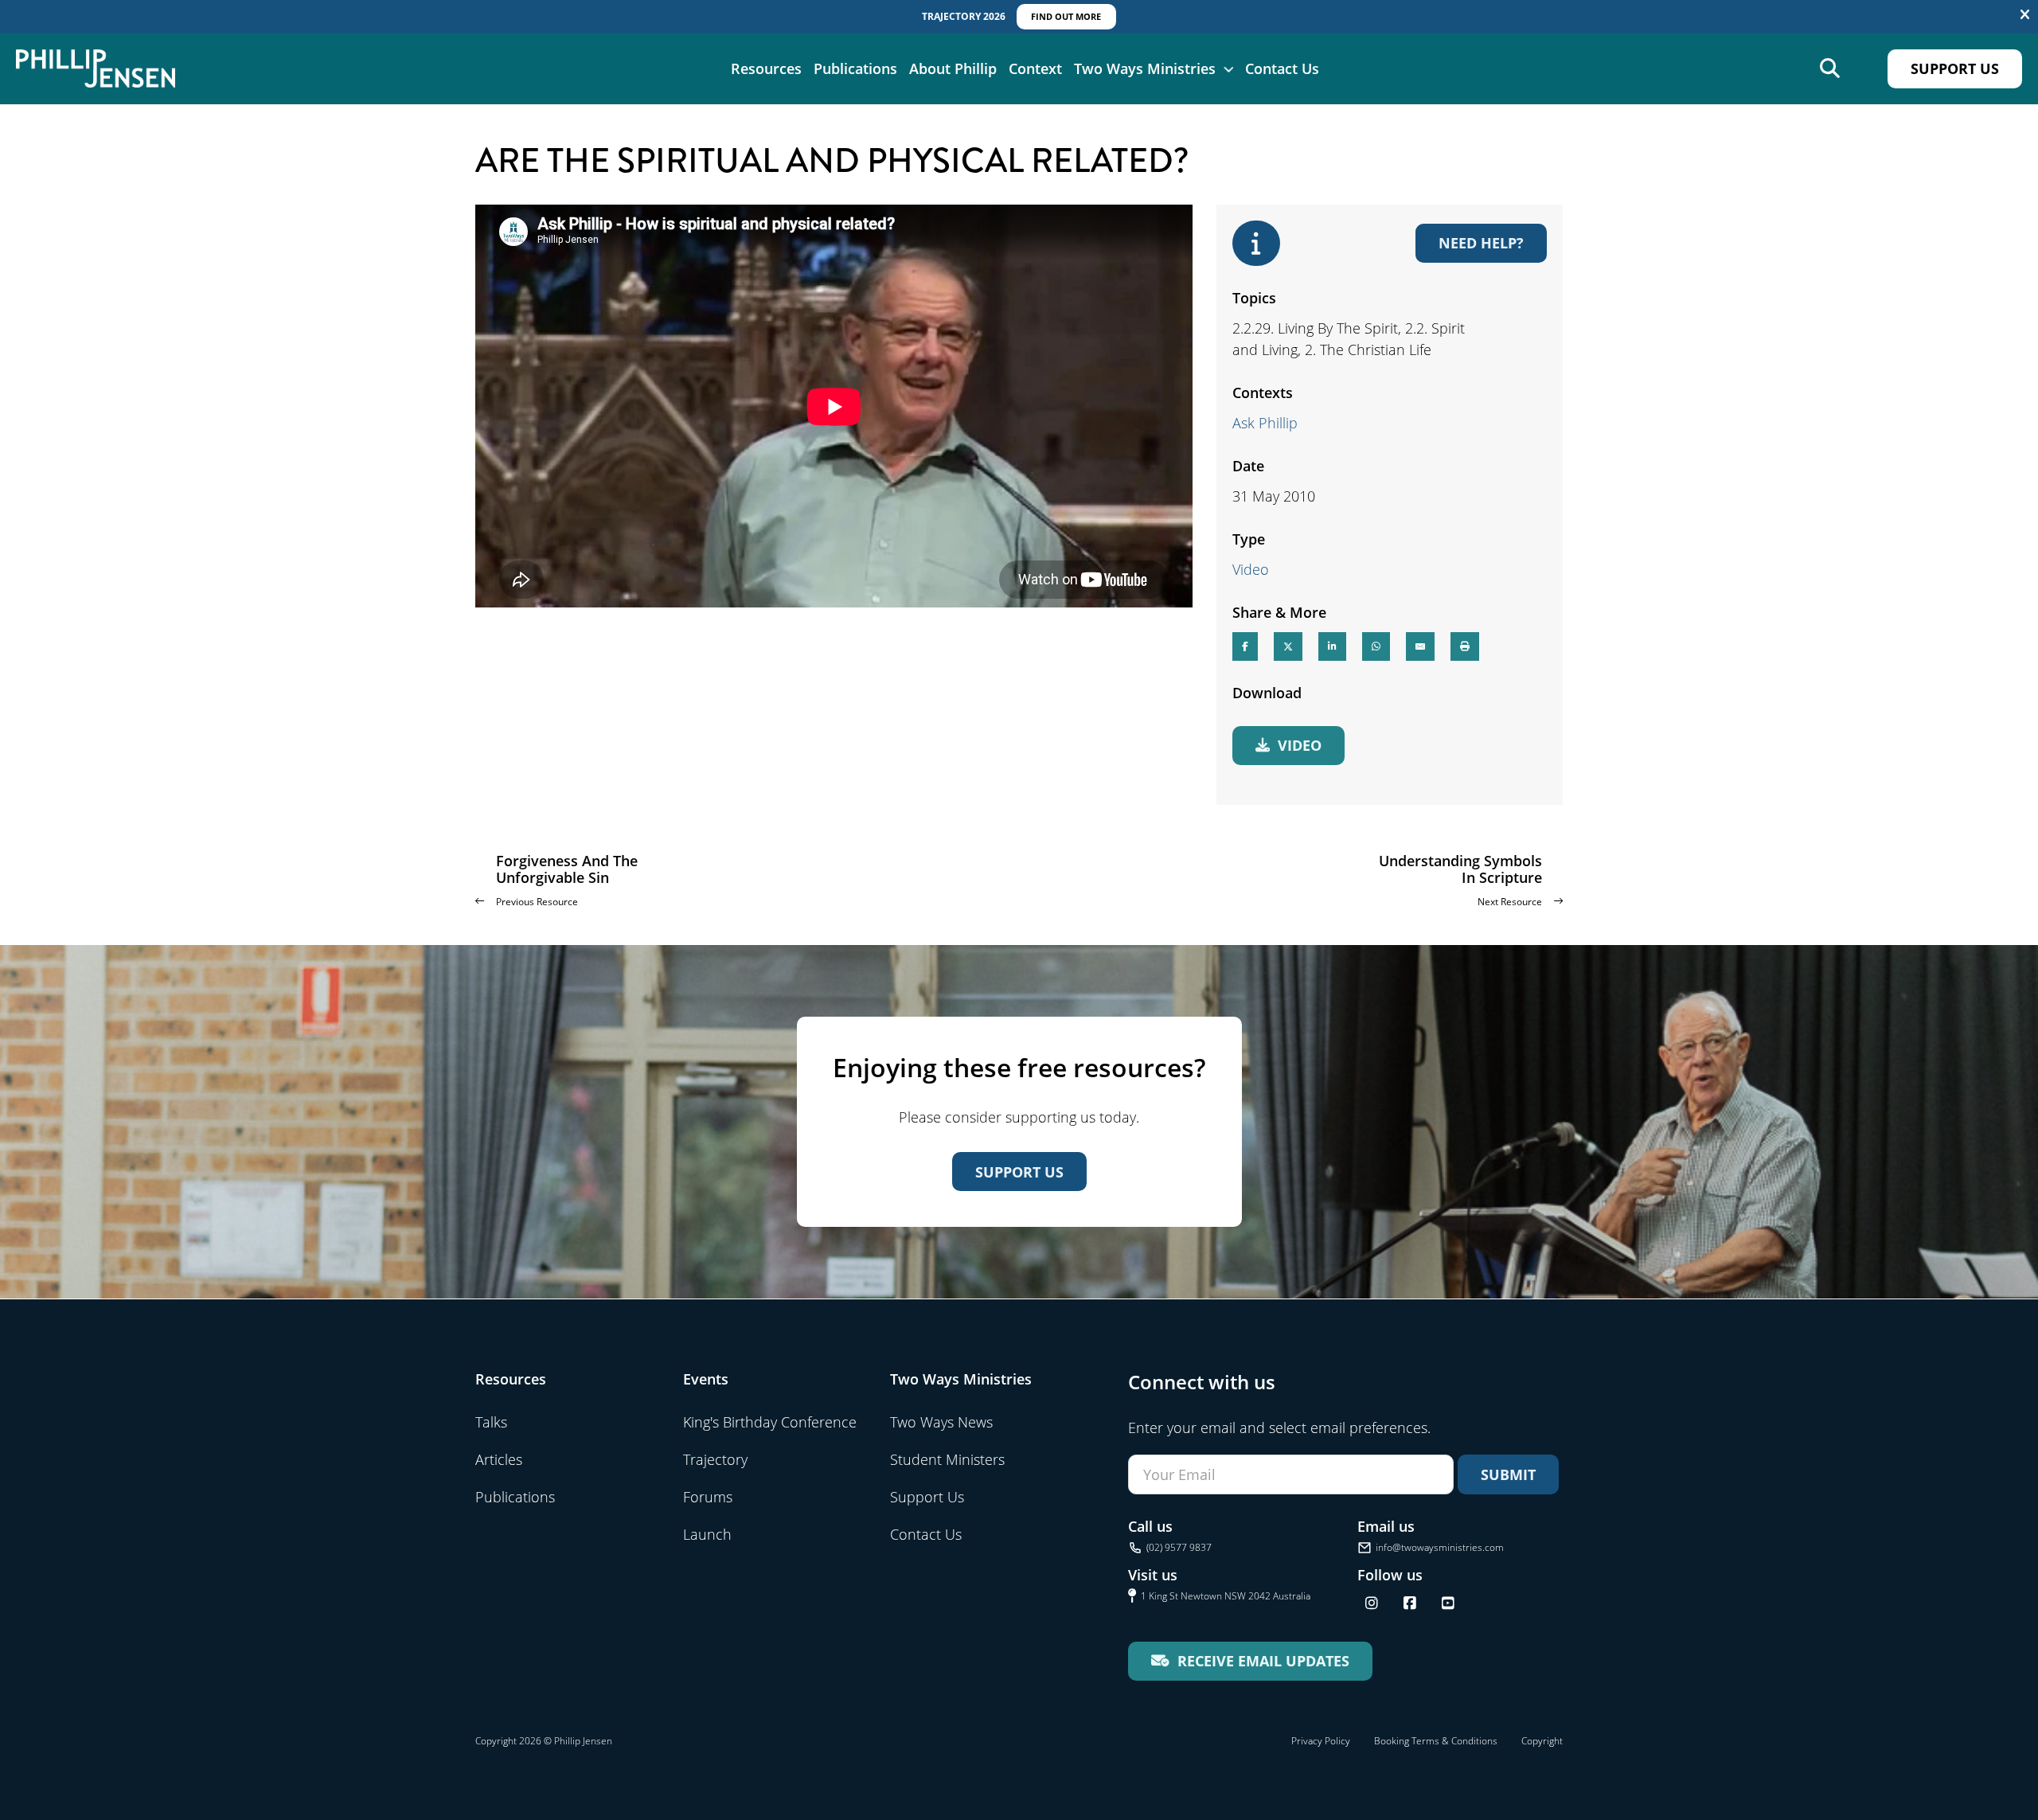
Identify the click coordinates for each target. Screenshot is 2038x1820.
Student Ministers (947, 1459)
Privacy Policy (1321, 1741)
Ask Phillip (1265, 423)
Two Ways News (941, 1422)
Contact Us (1282, 68)
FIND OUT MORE (1066, 16)
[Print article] (1465, 646)
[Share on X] (1288, 646)
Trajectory (715, 1459)
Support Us (1955, 68)
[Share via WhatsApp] (1376, 646)
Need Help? (1481, 243)
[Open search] (1830, 69)
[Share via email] (1420, 646)
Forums (708, 1497)
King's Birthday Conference (770, 1422)
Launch (707, 1534)
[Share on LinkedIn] (1332, 646)
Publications (855, 68)
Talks (491, 1422)
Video (1251, 569)
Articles (499, 1459)
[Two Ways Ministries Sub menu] (1228, 68)
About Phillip (953, 68)
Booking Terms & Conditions (1436, 1741)
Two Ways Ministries (1145, 68)
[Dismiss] (2025, 15)
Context (1035, 68)
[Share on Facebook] (1245, 646)
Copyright (1542, 1741)
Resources (766, 68)
